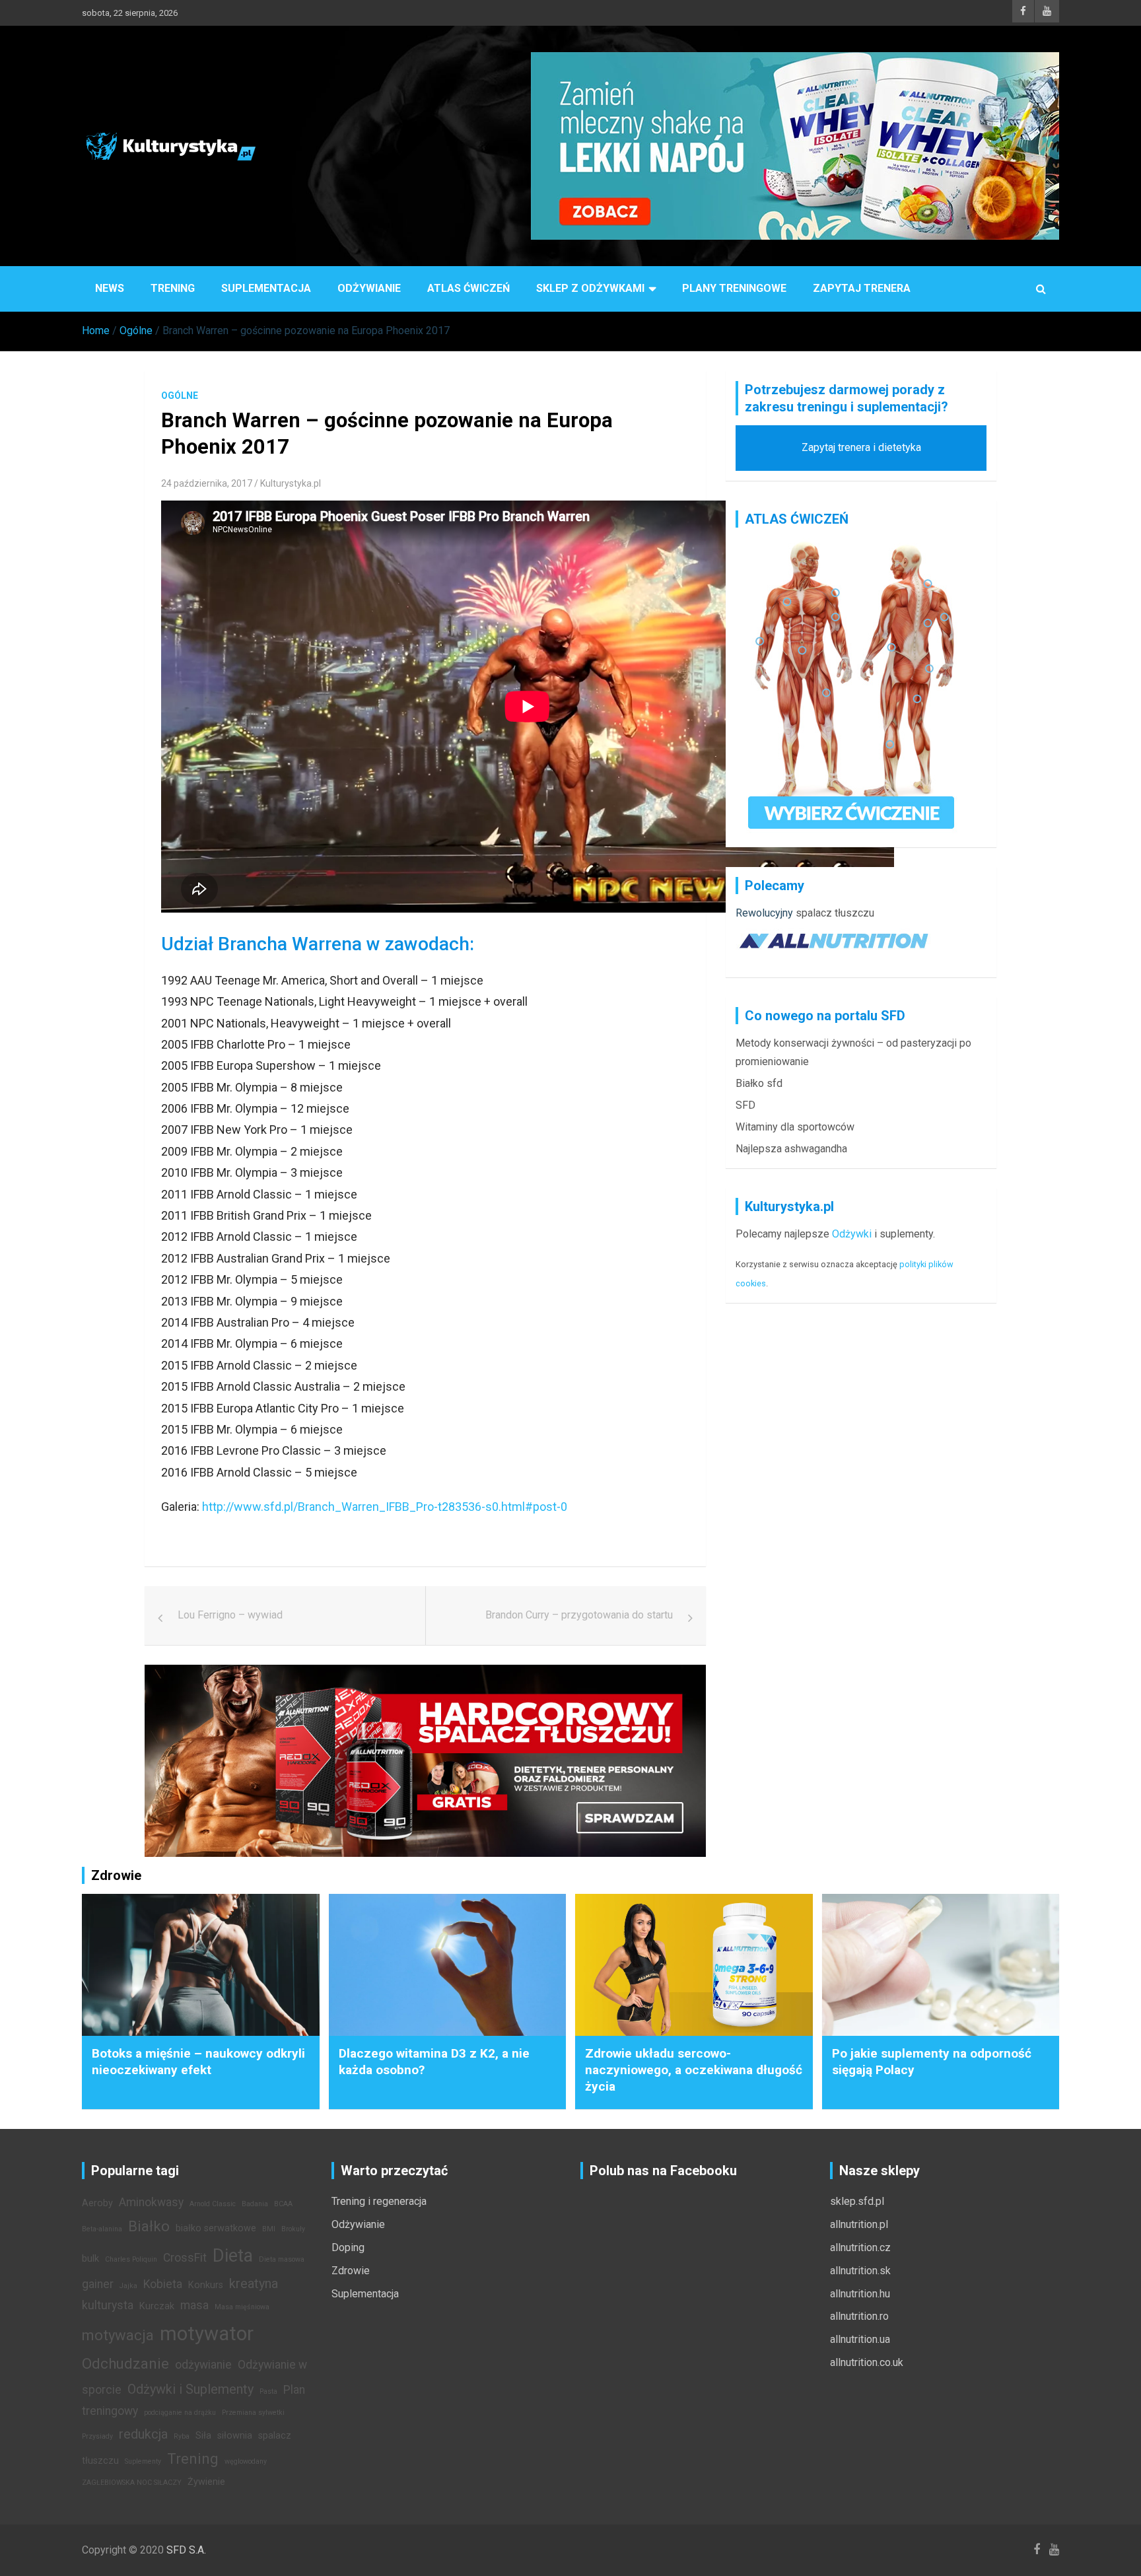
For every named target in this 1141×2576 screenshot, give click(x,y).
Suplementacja (266, 288)
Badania (255, 2204)
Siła (203, 2436)
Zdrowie (351, 2271)
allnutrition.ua (860, 2339)
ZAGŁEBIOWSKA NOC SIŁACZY (132, 2483)
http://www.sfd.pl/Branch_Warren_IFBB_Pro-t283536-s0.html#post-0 (385, 1507)
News (110, 288)
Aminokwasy (151, 2202)
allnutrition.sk (860, 2271)
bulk (90, 2259)
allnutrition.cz (860, 2247)
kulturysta (108, 2305)
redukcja (143, 2434)
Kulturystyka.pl (291, 483)
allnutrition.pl (859, 2224)
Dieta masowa (282, 2259)
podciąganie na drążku (180, 2413)
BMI (269, 2229)
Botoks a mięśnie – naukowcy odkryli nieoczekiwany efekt (198, 2062)
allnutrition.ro (859, 2316)
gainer (98, 2284)
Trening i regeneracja (379, 2201)
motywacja (118, 2335)
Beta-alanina (102, 2229)
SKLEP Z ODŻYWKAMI (590, 288)
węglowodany (246, 2461)
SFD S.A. (186, 2550)
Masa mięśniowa (242, 2307)
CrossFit (185, 2258)
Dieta (233, 2256)
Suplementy (143, 2461)
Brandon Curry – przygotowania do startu (579, 1615)
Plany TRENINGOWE (734, 288)
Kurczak (157, 2306)
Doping (348, 2247)
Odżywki (852, 1234)
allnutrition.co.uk (867, 2362)
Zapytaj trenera (862, 288)
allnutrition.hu (860, 2294)
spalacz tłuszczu (835, 913)
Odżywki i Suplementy (190, 2389)
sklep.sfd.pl (857, 2201)
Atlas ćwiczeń (468, 288)
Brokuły (293, 2229)
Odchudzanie (125, 2363)
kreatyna (254, 2283)
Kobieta (163, 2284)
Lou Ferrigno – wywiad (230, 1615)
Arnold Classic (213, 2204)
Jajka (128, 2286)
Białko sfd (759, 1083)
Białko (149, 2226)
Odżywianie (369, 288)
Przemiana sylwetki (253, 2413)
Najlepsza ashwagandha (791, 1149)
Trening (173, 288)
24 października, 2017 (207, 483)
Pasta (268, 2391)
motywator (207, 2334)
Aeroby (97, 2203)
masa (194, 2305)
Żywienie (206, 2482)
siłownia (235, 2436)
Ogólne (180, 396)
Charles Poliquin (131, 2259)
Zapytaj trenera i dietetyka (861, 447)
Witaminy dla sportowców (795, 1127)
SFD (745, 1105)
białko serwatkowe (216, 2228)
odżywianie (203, 2365)
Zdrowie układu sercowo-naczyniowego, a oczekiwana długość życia (694, 2070)
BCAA (283, 2204)
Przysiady (97, 2436)
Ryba (182, 2436)
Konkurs (206, 2285)
